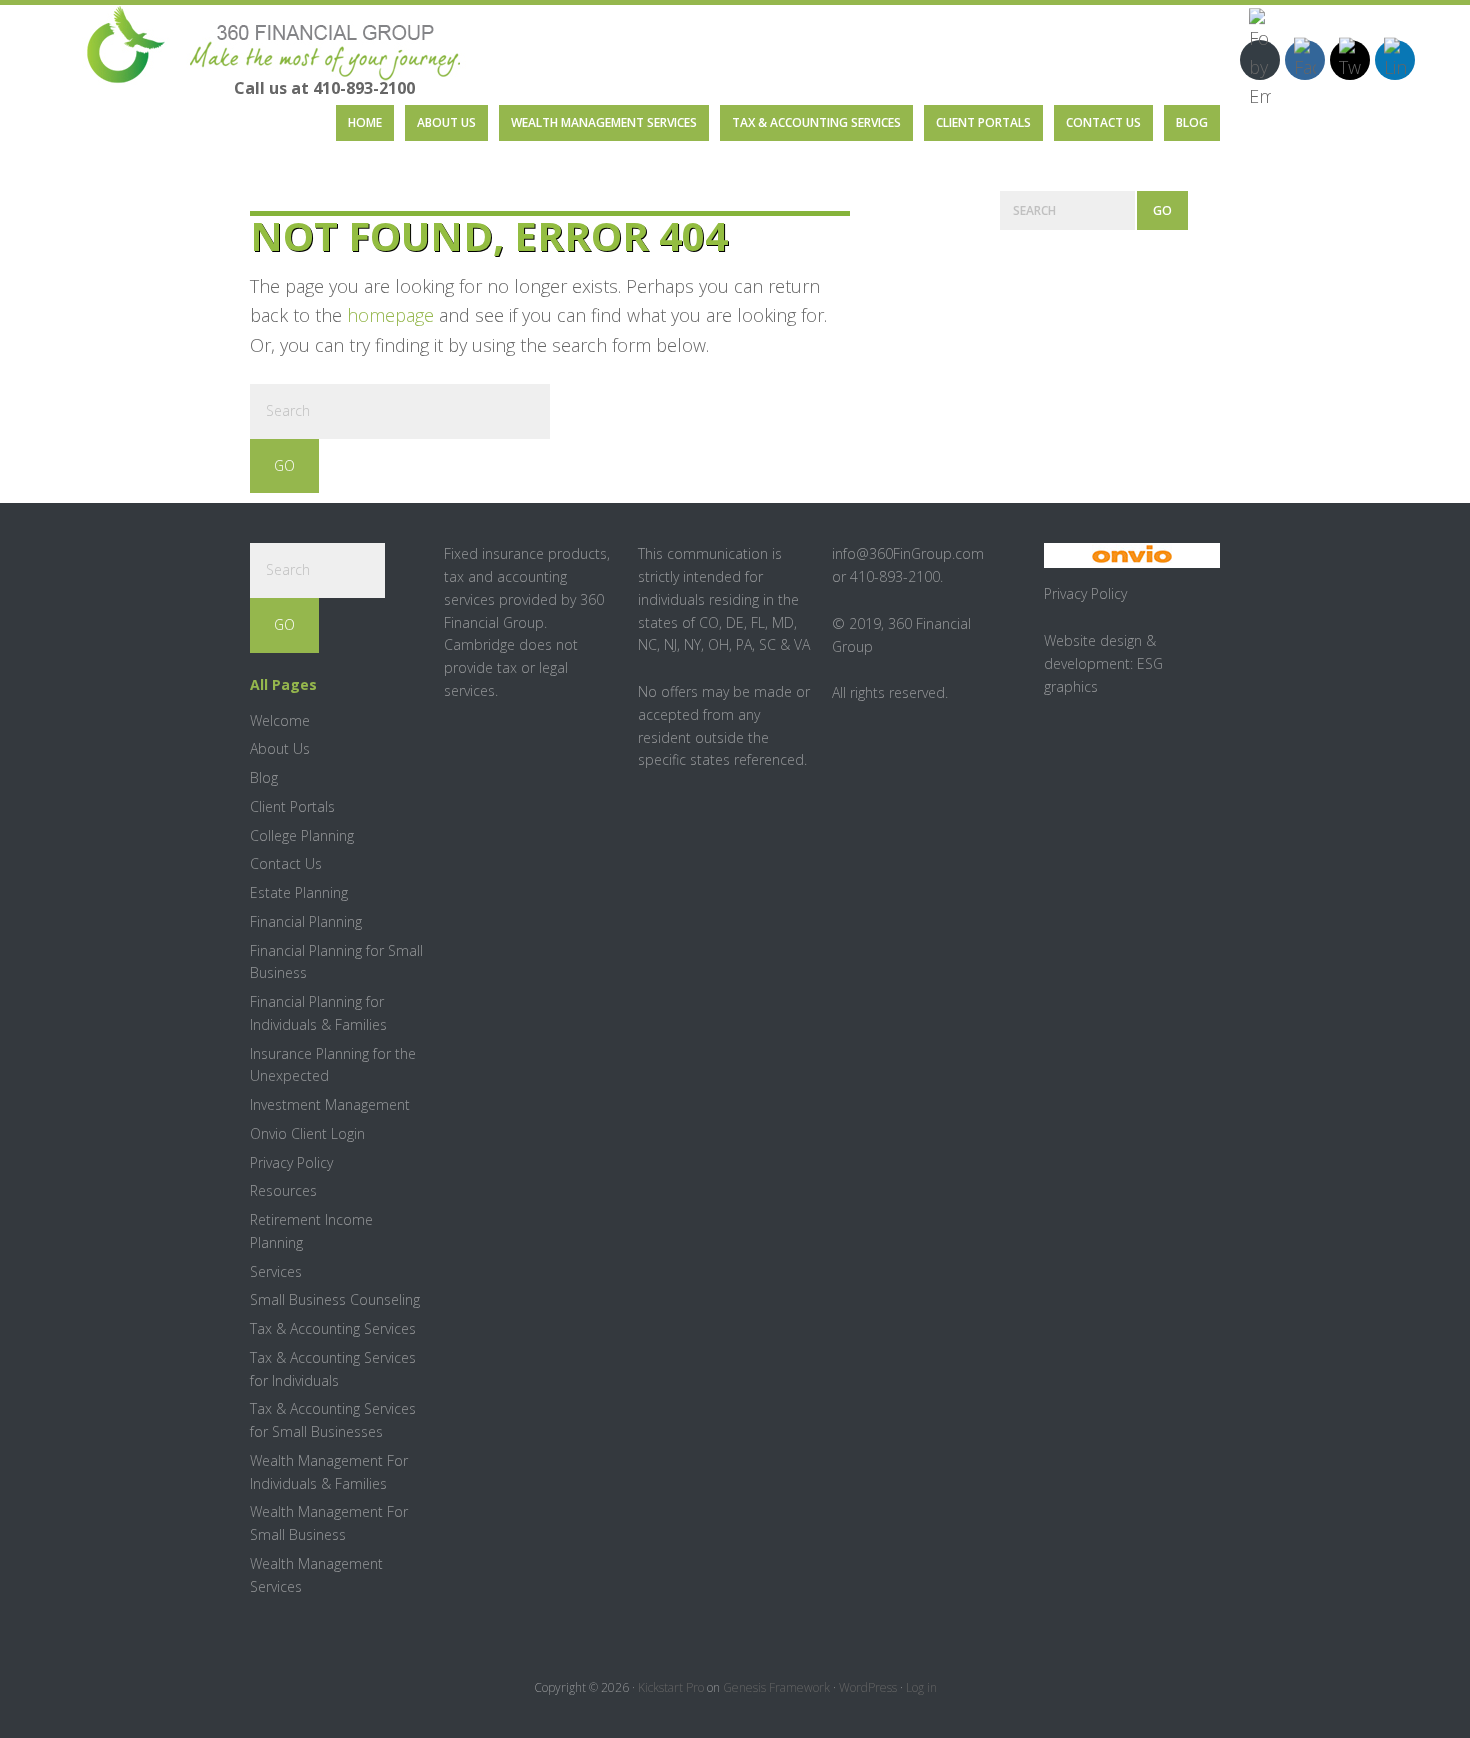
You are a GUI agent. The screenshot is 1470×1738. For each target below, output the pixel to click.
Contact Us (286, 863)
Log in (921, 1687)
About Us (280, 748)
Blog (264, 777)
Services (276, 1271)
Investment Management (330, 1104)
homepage (390, 315)
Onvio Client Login (307, 1133)
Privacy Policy (291, 1162)
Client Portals (292, 806)
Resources (283, 1190)
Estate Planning (299, 892)
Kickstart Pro (671, 1687)
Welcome (280, 720)
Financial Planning (306, 921)
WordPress (868, 1687)
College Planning (302, 835)
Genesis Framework (776, 1687)
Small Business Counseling (335, 1299)
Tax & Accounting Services (333, 1328)
